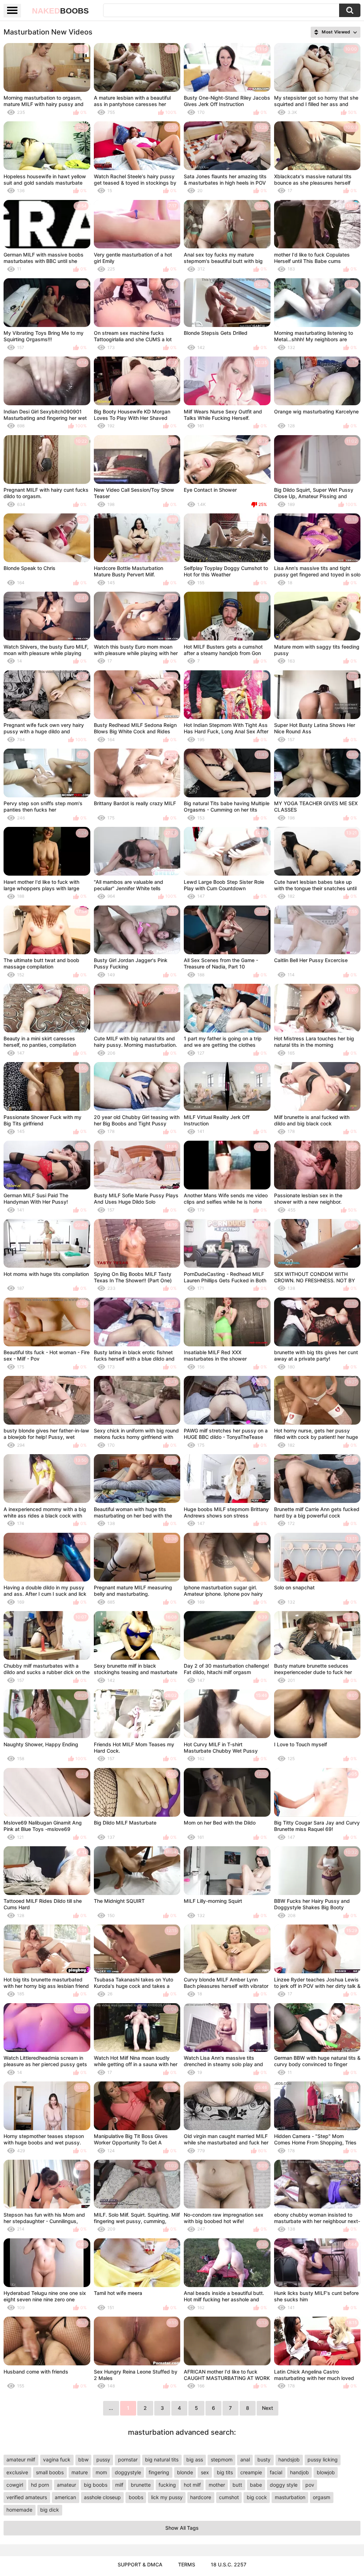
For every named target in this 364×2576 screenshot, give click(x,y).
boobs (136, 2497)
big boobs (96, 2485)
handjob (299, 2472)
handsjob (289, 2459)
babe (256, 2485)
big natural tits (162, 2459)
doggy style (284, 2485)
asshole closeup (102, 2497)
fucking (167, 2485)
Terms (187, 2564)
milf (119, 2485)
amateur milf (21, 2459)
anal (245, 2459)
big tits (225, 2472)
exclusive (17, 2472)
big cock (257, 2497)
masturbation (290, 2497)
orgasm (322, 2497)
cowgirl (15, 2485)
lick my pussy (167, 2497)
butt (237, 2485)
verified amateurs (27, 2497)
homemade (19, 2510)
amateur (66, 2485)
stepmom (222, 2459)
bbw (83, 2459)
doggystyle (128, 2472)
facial (276, 2472)
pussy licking (323, 2459)
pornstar (128, 2459)
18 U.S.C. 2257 (229, 2564)
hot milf (192, 2485)
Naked (60, 11)
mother (217, 2485)
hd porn (40, 2485)
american (65, 2497)
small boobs (50, 2472)
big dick (50, 2510)
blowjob (326, 2472)
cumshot (229, 2497)
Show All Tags (182, 2528)
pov (310, 2485)
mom (101, 2472)
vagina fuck (57, 2459)
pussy (103, 2459)
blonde (185, 2472)
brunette (141, 2485)
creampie (251, 2472)
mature (80, 2472)
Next (267, 2408)
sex (205, 2472)
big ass (195, 2459)
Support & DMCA (140, 2564)
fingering (159, 2472)
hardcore (201, 2497)
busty (264, 2459)
